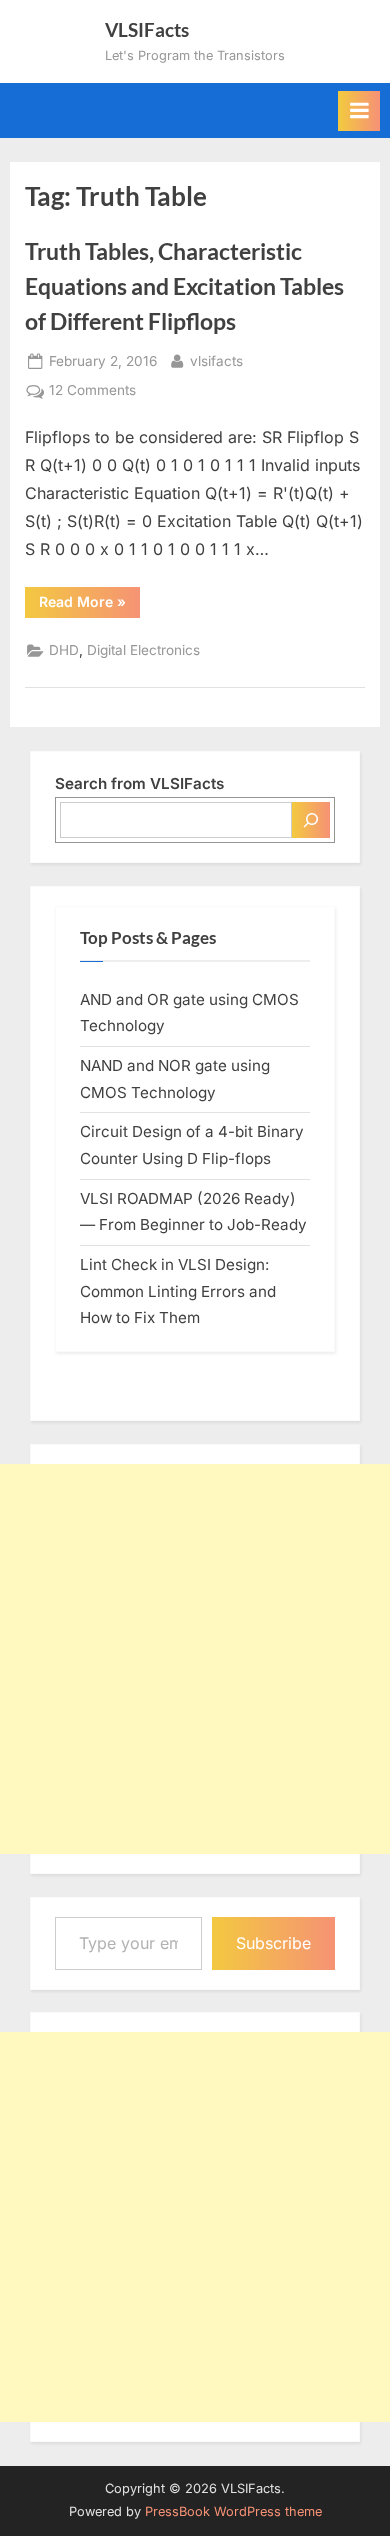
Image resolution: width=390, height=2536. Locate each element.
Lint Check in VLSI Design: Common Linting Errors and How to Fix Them (178, 1291)
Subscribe (273, 1943)
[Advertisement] (195, 1659)
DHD (64, 650)
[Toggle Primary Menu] (359, 111)
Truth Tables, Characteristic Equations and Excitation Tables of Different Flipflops (184, 286)
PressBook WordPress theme (233, 2511)
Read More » (89, 605)
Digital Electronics (143, 650)
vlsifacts (216, 360)
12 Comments (92, 392)
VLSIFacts (147, 29)
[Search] (311, 820)
